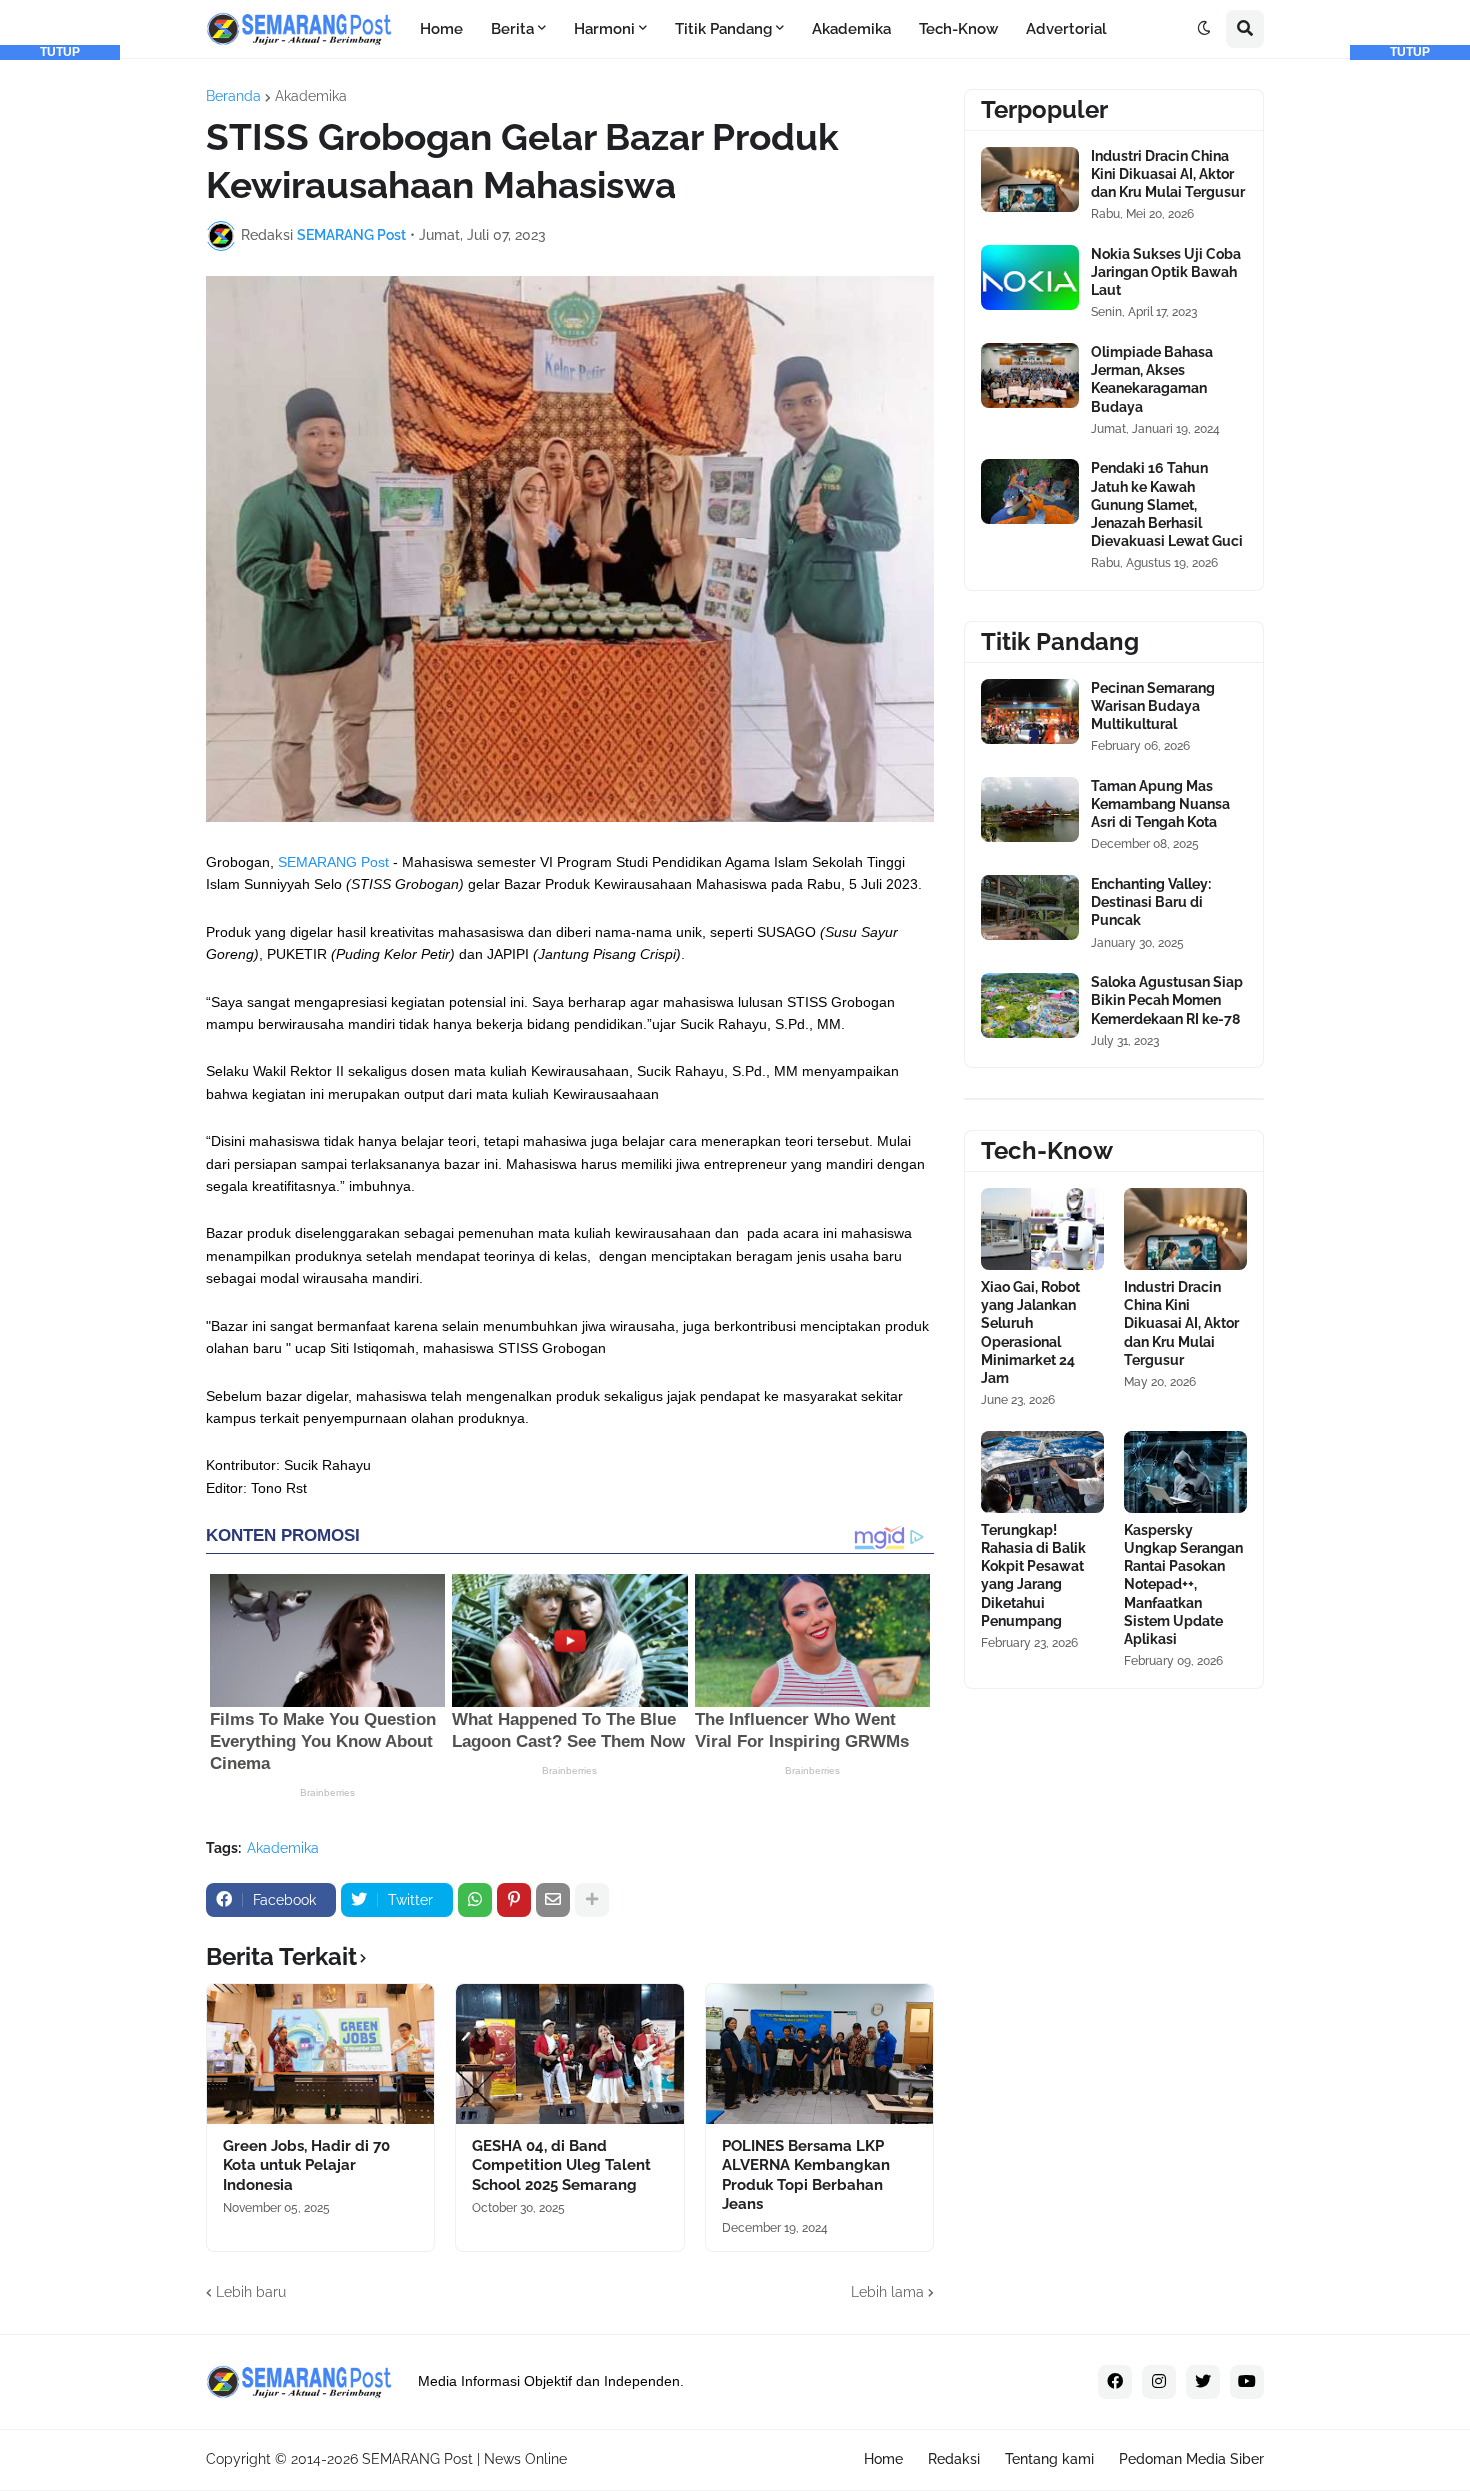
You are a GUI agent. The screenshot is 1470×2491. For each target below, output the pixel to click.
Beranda (233, 96)
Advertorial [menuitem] (1066, 29)
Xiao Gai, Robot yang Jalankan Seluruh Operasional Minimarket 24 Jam (1030, 1332)
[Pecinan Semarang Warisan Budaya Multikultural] (1030, 711)
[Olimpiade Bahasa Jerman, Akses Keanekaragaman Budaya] (1030, 375)
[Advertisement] (60, 360)
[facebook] (1115, 2382)
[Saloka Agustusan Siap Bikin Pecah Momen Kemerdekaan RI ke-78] (1030, 1005)
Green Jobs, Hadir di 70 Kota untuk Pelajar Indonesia (306, 2165)
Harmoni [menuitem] (604, 29)
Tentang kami (1049, 2459)
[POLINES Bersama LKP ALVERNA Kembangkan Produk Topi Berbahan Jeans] (819, 2054)
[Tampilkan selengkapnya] (592, 1900)
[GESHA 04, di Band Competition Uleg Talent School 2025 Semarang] (569, 2054)
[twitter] (1203, 2382)
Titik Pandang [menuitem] (723, 29)
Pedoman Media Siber (1191, 2459)
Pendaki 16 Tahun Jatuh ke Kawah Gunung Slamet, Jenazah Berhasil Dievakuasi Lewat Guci (1167, 504)
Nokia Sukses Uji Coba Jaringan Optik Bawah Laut (1166, 272)
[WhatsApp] (475, 1900)
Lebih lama (887, 2292)
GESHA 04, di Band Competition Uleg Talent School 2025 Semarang (561, 2165)
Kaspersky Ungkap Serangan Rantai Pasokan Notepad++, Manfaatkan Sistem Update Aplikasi (1183, 1584)
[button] (1204, 29)
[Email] (553, 1900)
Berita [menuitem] (512, 29)
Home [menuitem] (441, 29)
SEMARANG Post (333, 862)
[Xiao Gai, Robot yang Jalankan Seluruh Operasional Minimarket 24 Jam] (1042, 1229)
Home (883, 2459)
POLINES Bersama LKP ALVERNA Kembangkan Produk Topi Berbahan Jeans (806, 2175)
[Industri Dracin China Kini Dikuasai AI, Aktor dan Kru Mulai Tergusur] (1030, 179)
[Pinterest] (514, 1900)
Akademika (311, 96)
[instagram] (1159, 2382)
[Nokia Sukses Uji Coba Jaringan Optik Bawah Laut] (1030, 277)
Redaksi (954, 2459)
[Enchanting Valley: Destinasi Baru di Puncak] (1030, 907)
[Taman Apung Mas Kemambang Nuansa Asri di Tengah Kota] (1030, 809)
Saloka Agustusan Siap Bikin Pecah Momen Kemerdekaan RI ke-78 (1167, 1000)
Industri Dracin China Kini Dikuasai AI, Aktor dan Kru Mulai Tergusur (1168, 174)
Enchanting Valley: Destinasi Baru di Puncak (1151, 902)
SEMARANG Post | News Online (464, 2459)
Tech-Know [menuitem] (958, 29)
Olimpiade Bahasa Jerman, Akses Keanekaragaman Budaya (1152, 379)
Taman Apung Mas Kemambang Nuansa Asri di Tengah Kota (1160, 804)
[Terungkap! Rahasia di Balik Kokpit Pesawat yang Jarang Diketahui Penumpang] (1042, 1472)
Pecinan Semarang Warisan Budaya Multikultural (1153, 706)
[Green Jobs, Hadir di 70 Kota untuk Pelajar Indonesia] (320, 2054)
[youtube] (1247, 2382)
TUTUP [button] (60, 52)
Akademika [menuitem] (851, 29)
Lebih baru (251, 2292)
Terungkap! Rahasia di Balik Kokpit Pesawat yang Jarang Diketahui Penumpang (1033, 1575)
